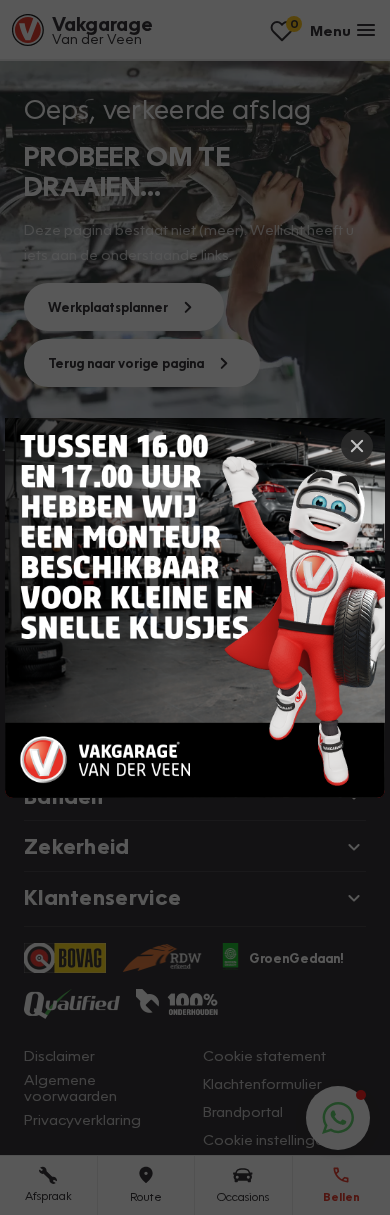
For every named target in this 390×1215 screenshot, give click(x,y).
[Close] (357, 446)
